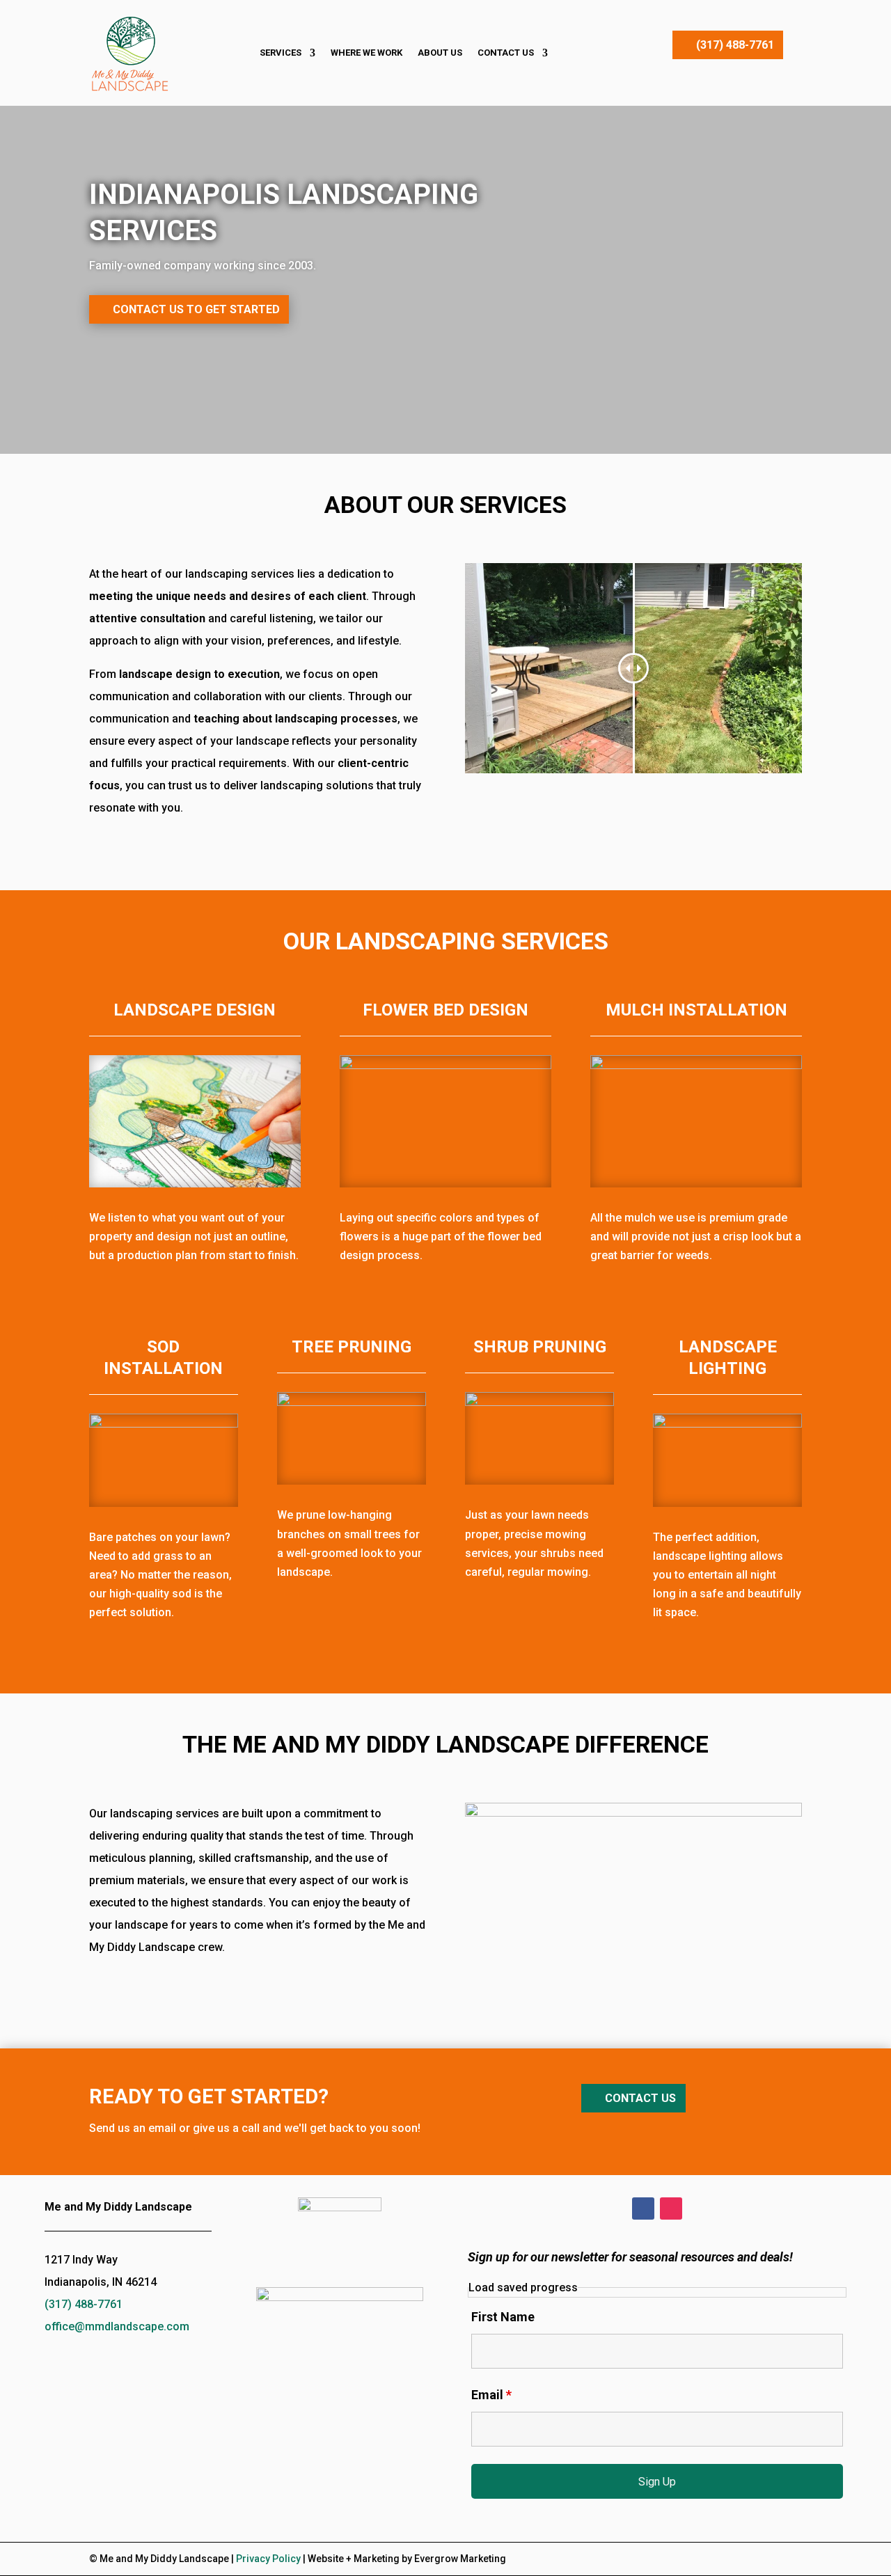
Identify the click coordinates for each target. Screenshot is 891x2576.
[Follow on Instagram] (671, 2208)
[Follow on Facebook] (643, 2208)
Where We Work (366, 53)
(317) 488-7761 (735, 45)
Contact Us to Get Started (196, 309)
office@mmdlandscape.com (117, 2326)
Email (491, 2395)
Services (281, 53)
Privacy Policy (268, 2559)
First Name (503, 2317)
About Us (440, 53)
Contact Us (506, 53)
